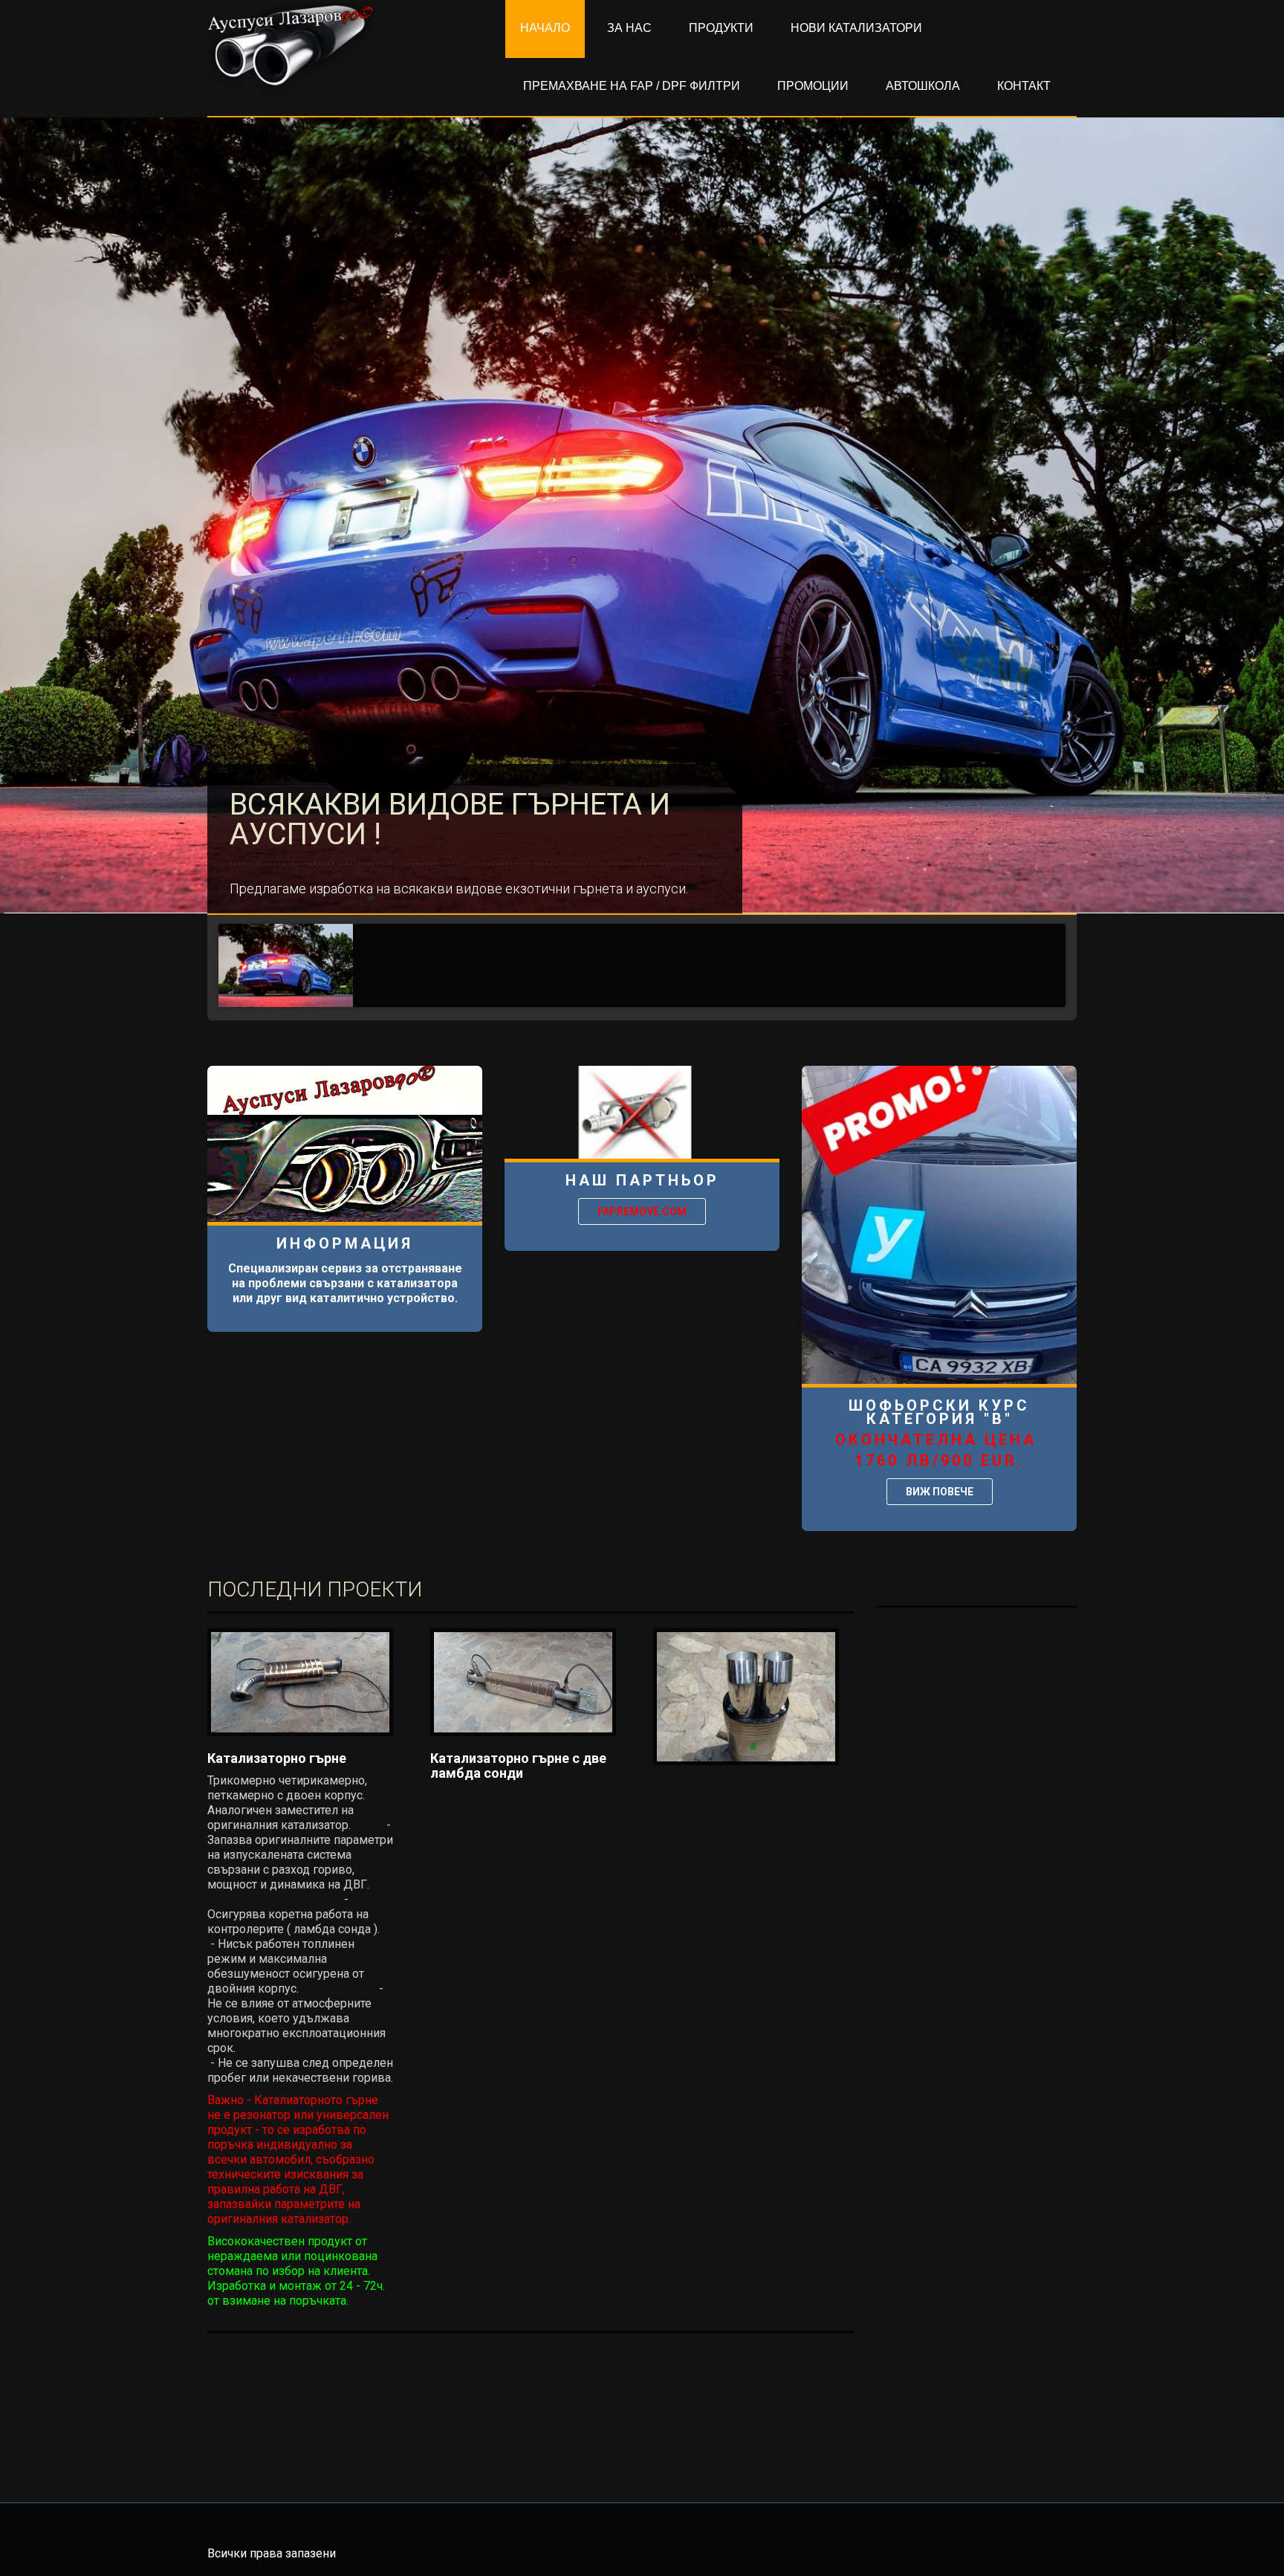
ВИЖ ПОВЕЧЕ (940, 1492)
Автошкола (923, 86)
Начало (545, 28)
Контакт (1024, 86)
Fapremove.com (642, 1211)
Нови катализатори (856, 28)
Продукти (721, 28)
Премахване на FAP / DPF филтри (632, 86)
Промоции (813, 86)
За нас (629, 28)
